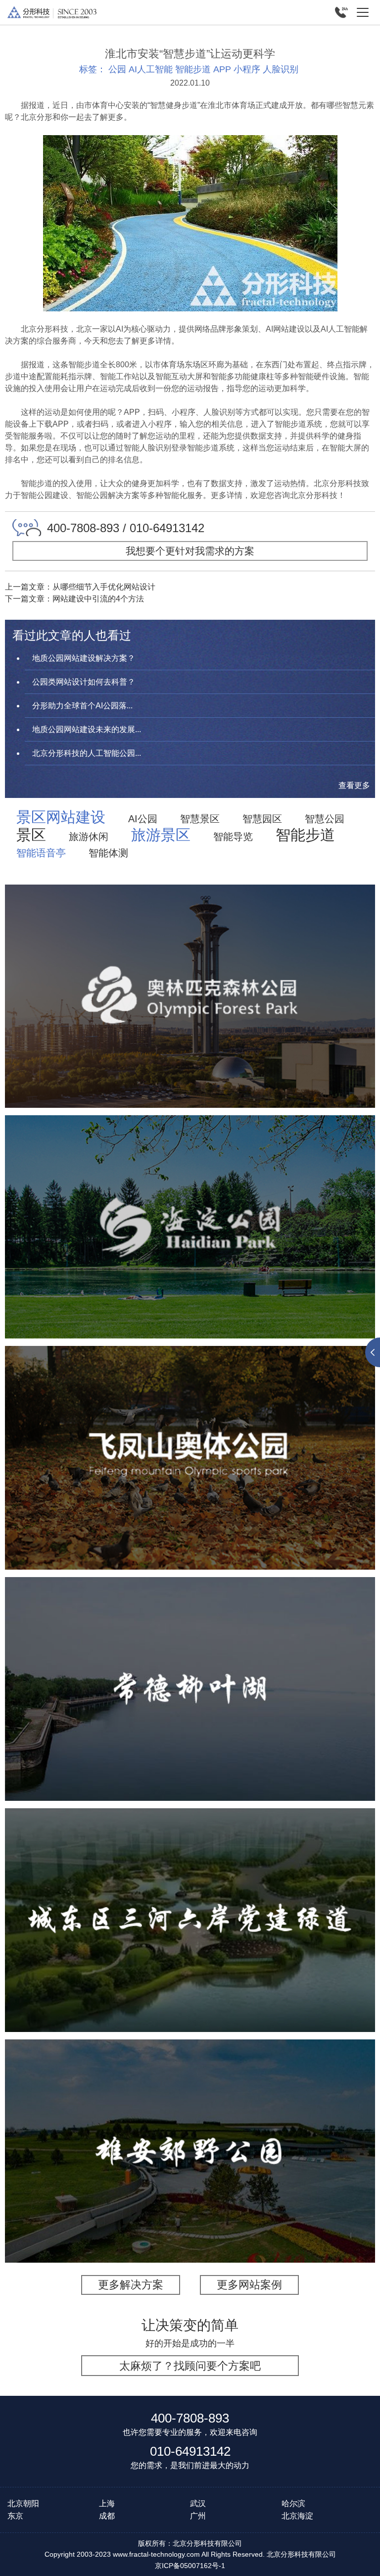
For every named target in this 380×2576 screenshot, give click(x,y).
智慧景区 (200, 819)
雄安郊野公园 (190, 2130)
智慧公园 (325, 819)
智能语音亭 (41, 853)
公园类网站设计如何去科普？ (84, 682)
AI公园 (143, 819)
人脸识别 (281, 69)
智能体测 (108, 853)
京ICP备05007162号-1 (190, 2566)
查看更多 (354, 785)
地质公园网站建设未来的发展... (87, 729)
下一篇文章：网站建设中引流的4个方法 (74, 599)
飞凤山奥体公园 (190, 1430)
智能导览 (233, 837)
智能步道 (193, 69)
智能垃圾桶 (319, 2178)
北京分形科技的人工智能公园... (87, 753)
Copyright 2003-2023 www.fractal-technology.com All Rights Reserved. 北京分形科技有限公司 (190, 2554)
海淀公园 (190, 1206)
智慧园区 (262, 819)
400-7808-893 (190, 2418)
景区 (31, 835)
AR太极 (298, 1255)
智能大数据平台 (319, 1023)
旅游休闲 (89, 837)
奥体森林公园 (190, 975)
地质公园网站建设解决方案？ (84, 658)
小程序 (247, 69)
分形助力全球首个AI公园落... (82, 706)
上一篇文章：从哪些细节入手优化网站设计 (80, 587)
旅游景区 (161, 835)
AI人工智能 (151, 69)
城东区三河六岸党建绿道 (190, 1898)
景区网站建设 (61, 817)
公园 (117, 69)
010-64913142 (190, 2451)
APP (222, 69)
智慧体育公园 (216, 1023)
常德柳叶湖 (190, 1668)
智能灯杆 (216, 2178)
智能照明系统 (265, 2178)
